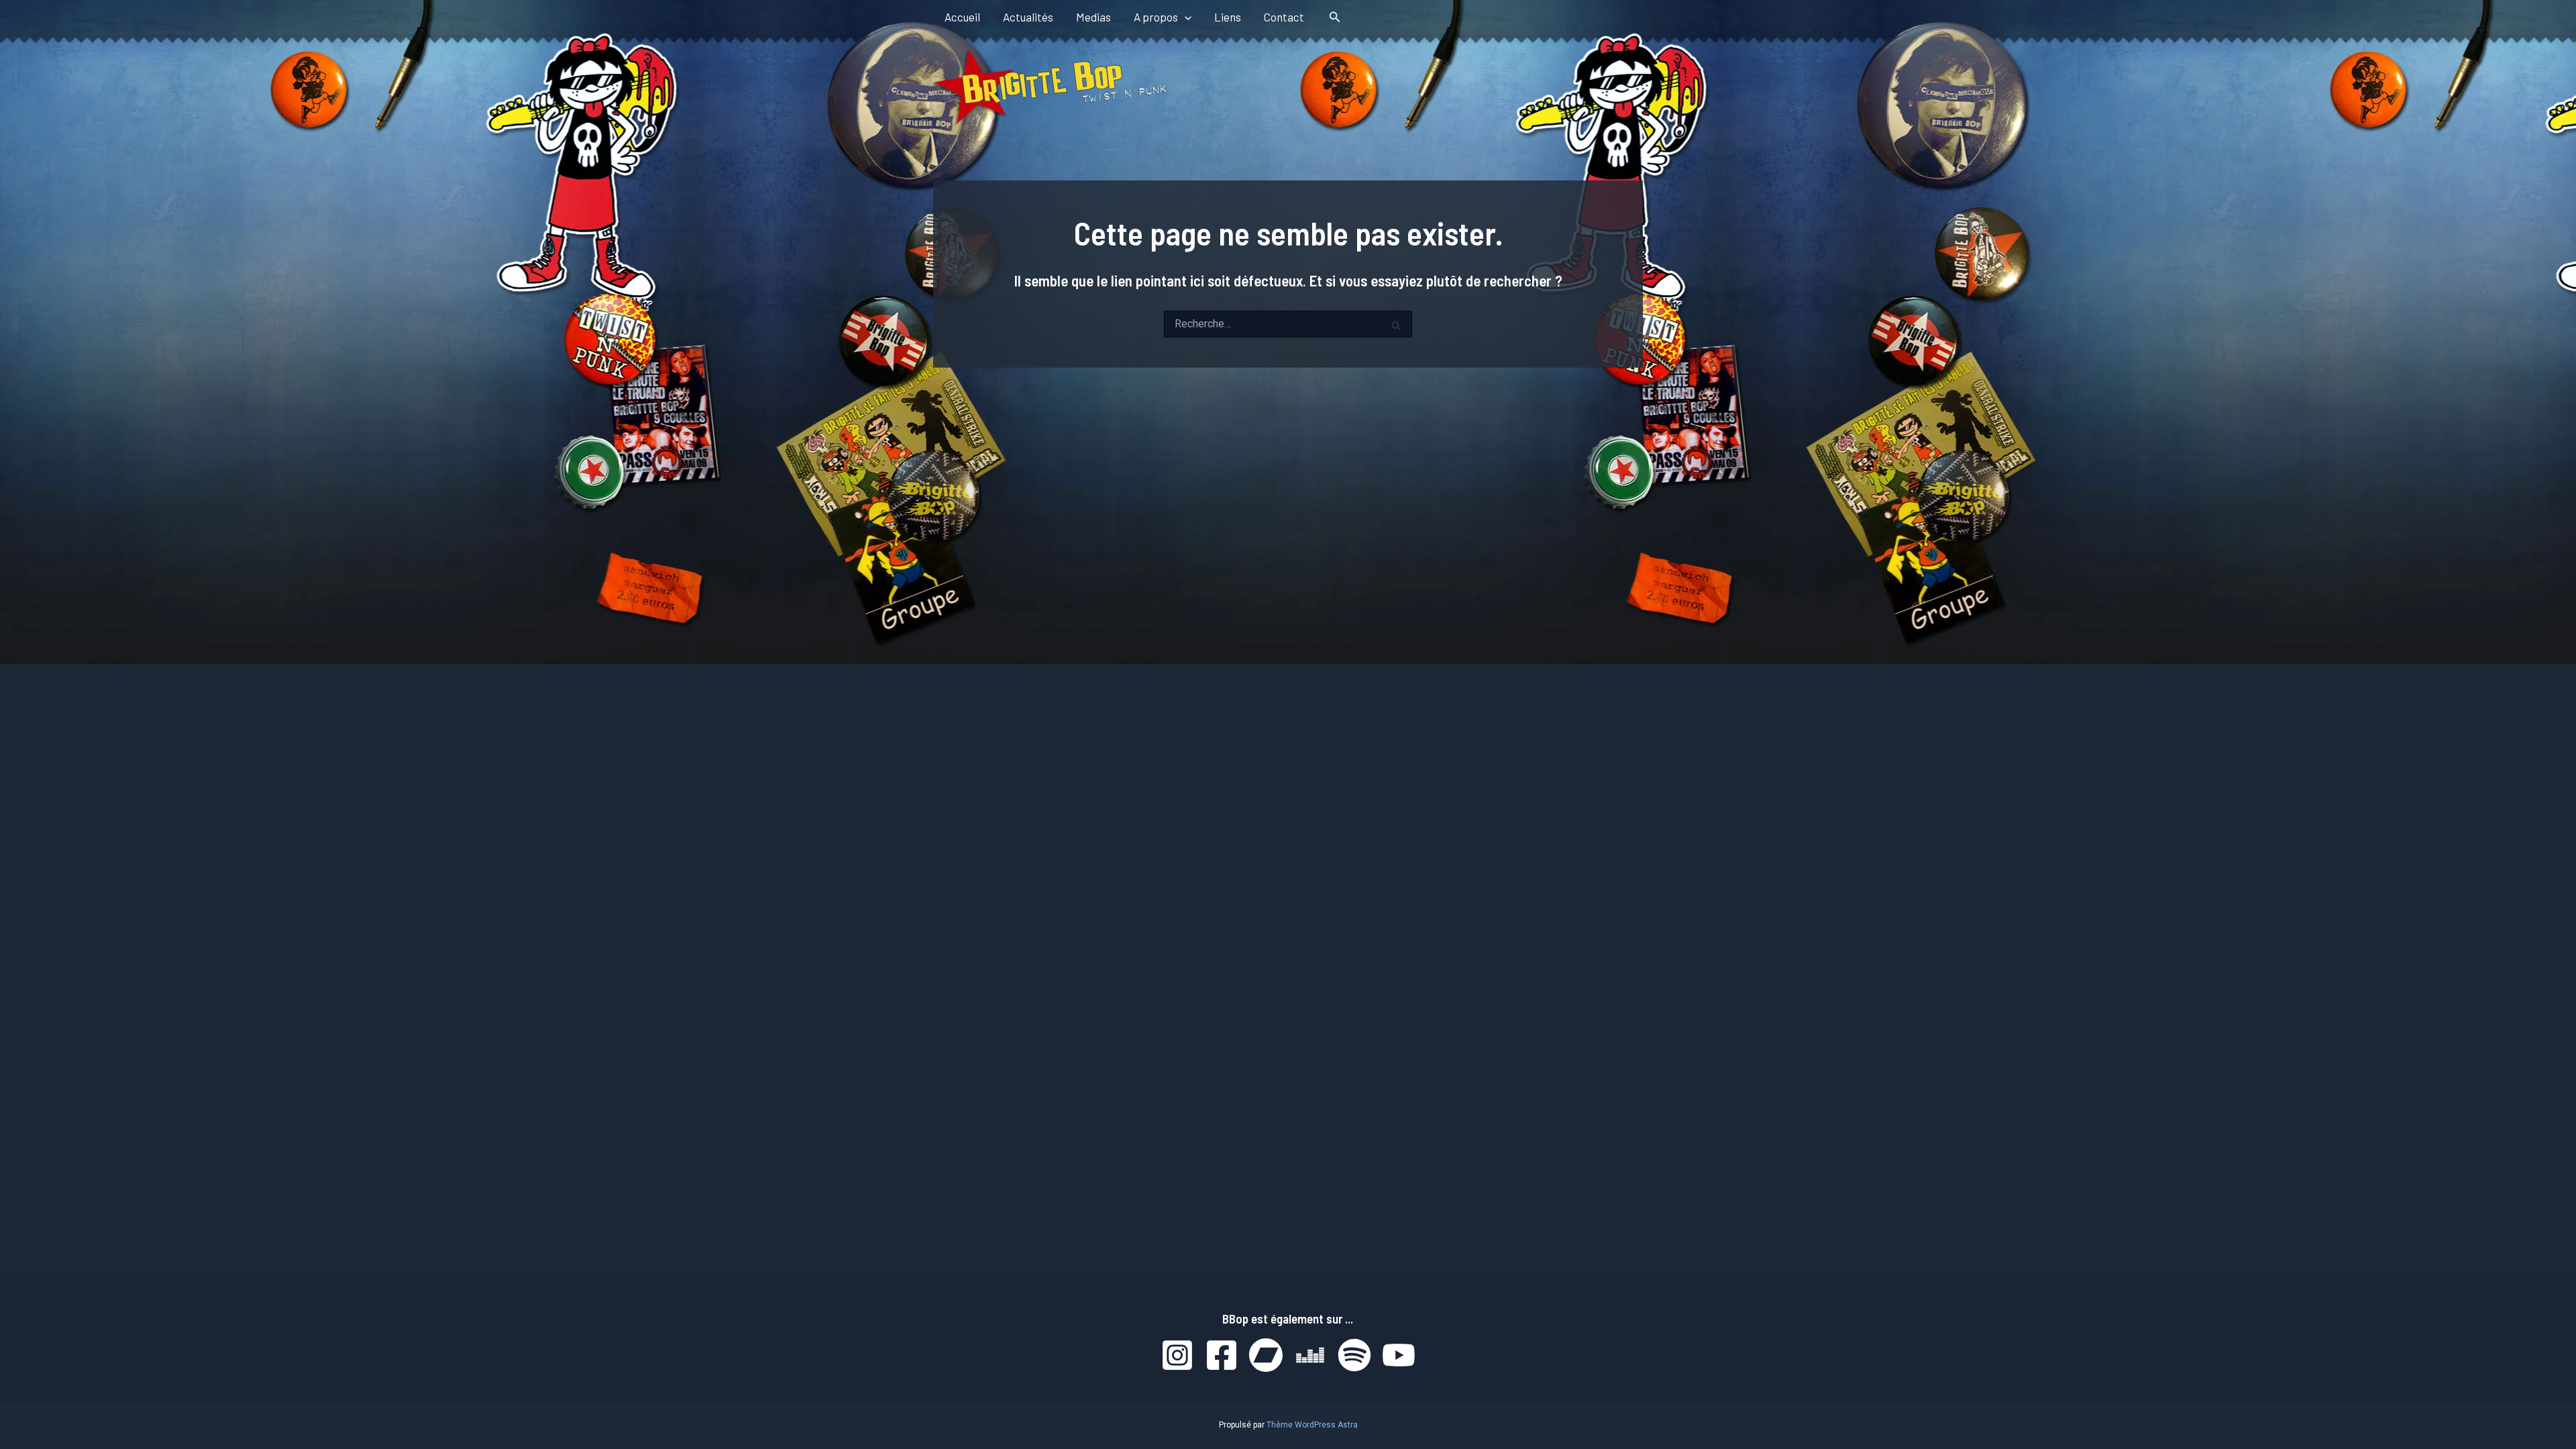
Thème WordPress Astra (1312, 1425)
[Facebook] (1222, 1355)
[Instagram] (1177, 1355)
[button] (1185, 17)
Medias (1093, 17)
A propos (1156, 17)
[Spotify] (1354, 1355)
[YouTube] (1399, 1355)
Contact (1284, 17)
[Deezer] (1310, 1355)
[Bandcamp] (1266, 1355)
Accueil (962, 17)
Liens (1228, 17)
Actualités (1028, 17)
